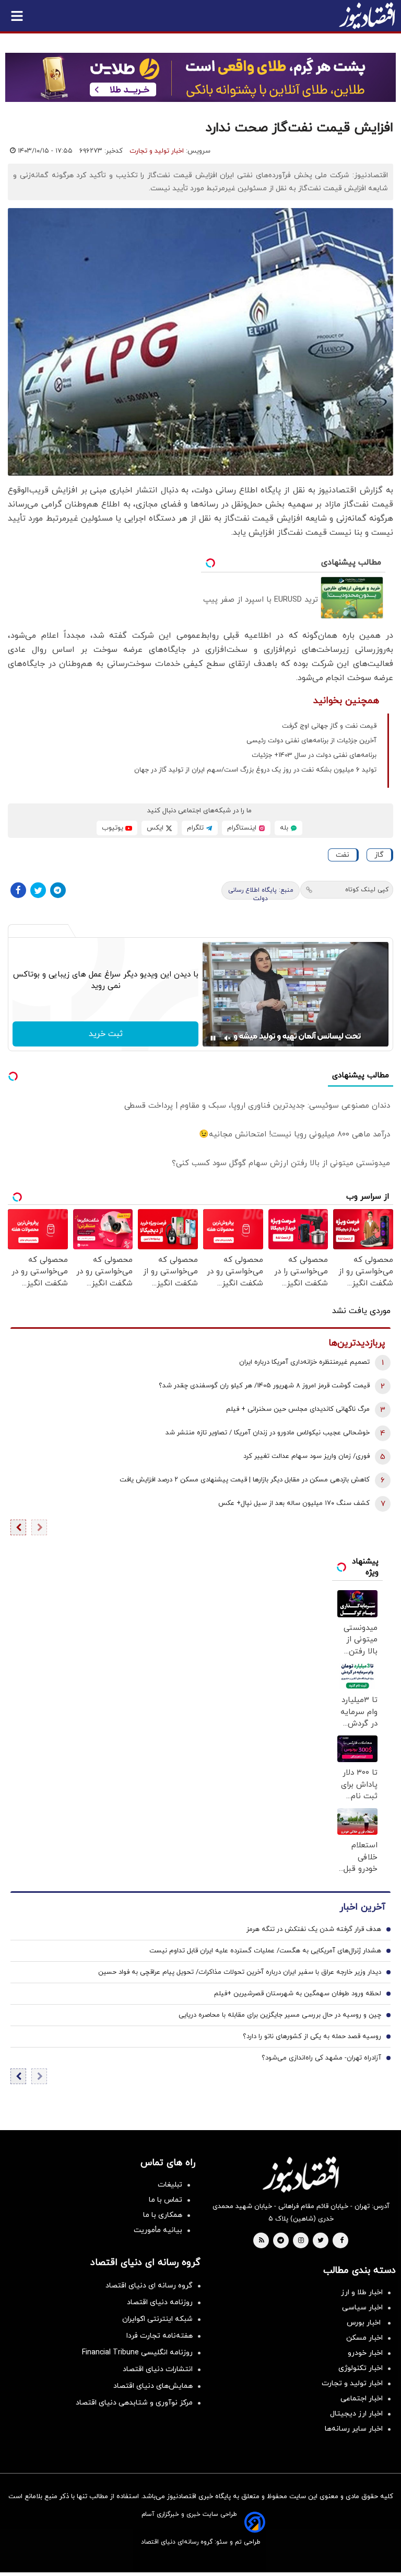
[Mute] (228, 1038)
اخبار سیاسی (362, 2308)
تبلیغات (170, 2185)
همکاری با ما (163, 2215)
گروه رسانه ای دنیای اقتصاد (149, 2286)
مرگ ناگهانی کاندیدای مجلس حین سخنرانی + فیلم (298, 1409)
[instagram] (301, 2241)
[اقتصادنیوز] (301, 2175)
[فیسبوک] (18, 890)
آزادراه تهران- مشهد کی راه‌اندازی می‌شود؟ (321, 2058)
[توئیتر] (38, 890)
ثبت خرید (106, 1034)
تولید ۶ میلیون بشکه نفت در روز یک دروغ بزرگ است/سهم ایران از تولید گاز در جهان (255, 770)
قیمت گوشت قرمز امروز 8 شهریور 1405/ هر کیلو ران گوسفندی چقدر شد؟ (264, 1386)
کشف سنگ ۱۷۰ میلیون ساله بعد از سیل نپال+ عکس (294, 1503)
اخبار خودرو (365, 2353)
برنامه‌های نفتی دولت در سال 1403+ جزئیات (314, 755)
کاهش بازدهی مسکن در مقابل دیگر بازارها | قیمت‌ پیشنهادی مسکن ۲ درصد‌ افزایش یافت (245, 1480)
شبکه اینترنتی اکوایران (157, 2319)
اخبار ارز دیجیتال (356, 2414)
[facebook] (342, 2241)
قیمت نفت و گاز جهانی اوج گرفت (329, 726)
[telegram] (281, 2241)
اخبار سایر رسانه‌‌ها (354, 2429)
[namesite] (367, 16)
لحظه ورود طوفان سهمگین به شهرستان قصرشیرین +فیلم (298, 1994)
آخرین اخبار (362, 1907)
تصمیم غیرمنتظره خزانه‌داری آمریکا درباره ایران (304, 1362)
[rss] (262, 2241)
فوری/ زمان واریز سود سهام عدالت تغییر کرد (306, 1456)
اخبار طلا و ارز (362, 2292)
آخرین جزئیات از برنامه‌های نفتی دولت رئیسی (311, 741)
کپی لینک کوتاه (367, 890)
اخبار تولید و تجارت (157, 151)
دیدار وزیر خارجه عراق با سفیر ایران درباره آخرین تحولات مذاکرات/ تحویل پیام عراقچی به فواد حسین (240, 1972)
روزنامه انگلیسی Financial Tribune (137, 2353)
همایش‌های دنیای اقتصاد (153, 2386)
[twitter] (321, 2241)
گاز (379, 855)
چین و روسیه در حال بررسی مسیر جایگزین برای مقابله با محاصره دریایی (280, 2015)
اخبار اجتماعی (362, 2399)
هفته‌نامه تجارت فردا (160, 2336)
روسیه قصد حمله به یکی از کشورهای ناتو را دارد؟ (312, 2037)
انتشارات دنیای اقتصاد (158, 2369)
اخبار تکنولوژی (361, 2368)
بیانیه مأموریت (158, 2230)
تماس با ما (166, 2200)
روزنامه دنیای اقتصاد (160, 2302)
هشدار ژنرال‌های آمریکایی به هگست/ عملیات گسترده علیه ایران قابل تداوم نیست (265, 1951)
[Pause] (213, 1038)
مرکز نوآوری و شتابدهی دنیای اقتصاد (134, 2403)
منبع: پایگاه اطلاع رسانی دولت (261, 893)
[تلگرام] (58, 890)
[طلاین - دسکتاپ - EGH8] (200, 77)
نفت (343, 855)
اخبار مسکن (364, 2338)
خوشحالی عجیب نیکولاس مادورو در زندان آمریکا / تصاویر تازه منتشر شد (268, 1433)
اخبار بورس (365, 2323)
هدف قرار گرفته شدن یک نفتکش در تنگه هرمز (314, 1929)
